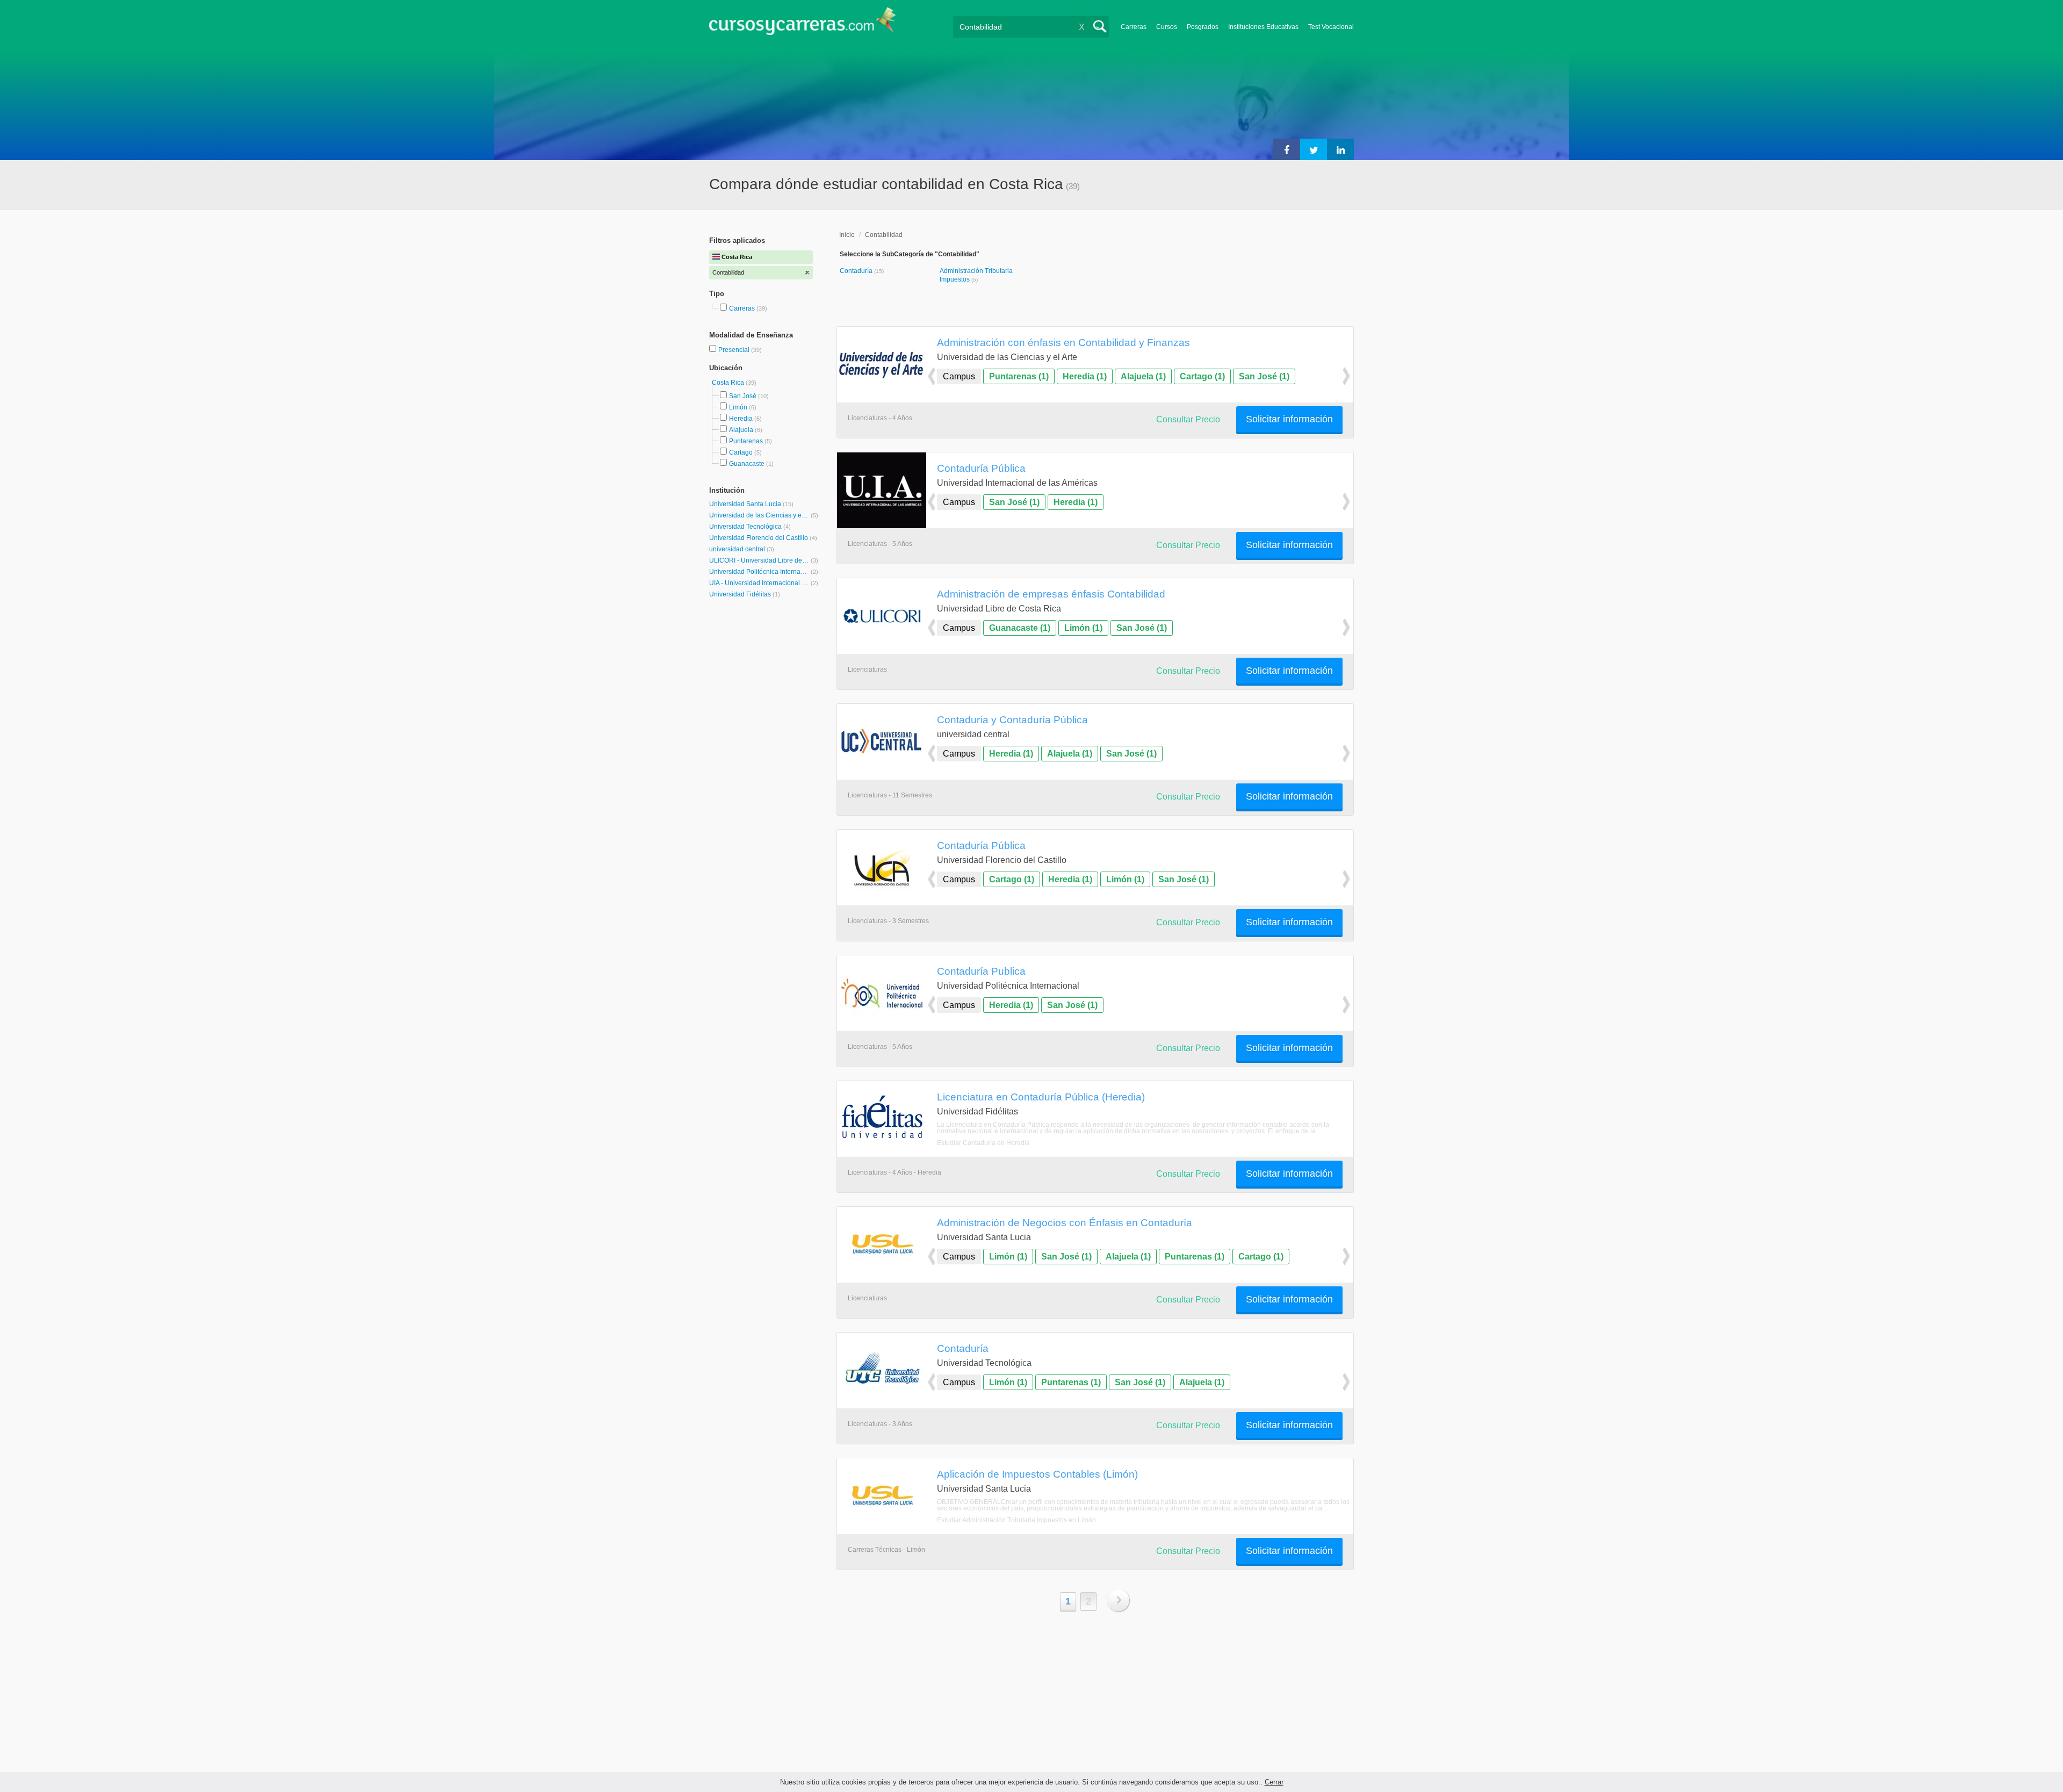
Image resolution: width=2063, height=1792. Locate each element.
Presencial (735, 350)
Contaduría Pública (981, 468)
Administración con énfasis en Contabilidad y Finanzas (1063, 342)
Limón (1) (1083, 628)
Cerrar (1274, 1782)
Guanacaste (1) (1020, 628)
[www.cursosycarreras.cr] (803, 24)
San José (743, 396)
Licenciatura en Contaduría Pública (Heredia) (1041, 1097)
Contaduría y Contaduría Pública (1012, 719)
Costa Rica (729, 383)
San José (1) (1264, 376)
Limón (738, 407)
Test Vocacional (1331, 27)
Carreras (1134, 27)
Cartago (741, 452)
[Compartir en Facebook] (1287, 149)
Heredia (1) (1085, 376)
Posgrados (1203, 27)
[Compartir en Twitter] (1314, 149)
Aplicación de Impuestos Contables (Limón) (1037, 1474)
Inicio (847, 235)
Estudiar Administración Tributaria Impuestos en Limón (1016, 1520)
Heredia (741, 419)
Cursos (1167, 27)
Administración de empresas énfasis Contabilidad (1051, 594)
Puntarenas (746, 441)
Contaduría (857, 271)
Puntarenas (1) (1019, 376)
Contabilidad (884, 235)
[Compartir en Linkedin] (1340, 149)
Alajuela (741, 430)
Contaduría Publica (981, 971)
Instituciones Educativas (1263, 27)
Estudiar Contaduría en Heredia (983, 1143)
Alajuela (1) (1143, 376)
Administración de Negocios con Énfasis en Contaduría (1065, 1222)
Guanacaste (747, 464)
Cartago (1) (1202, 376)
